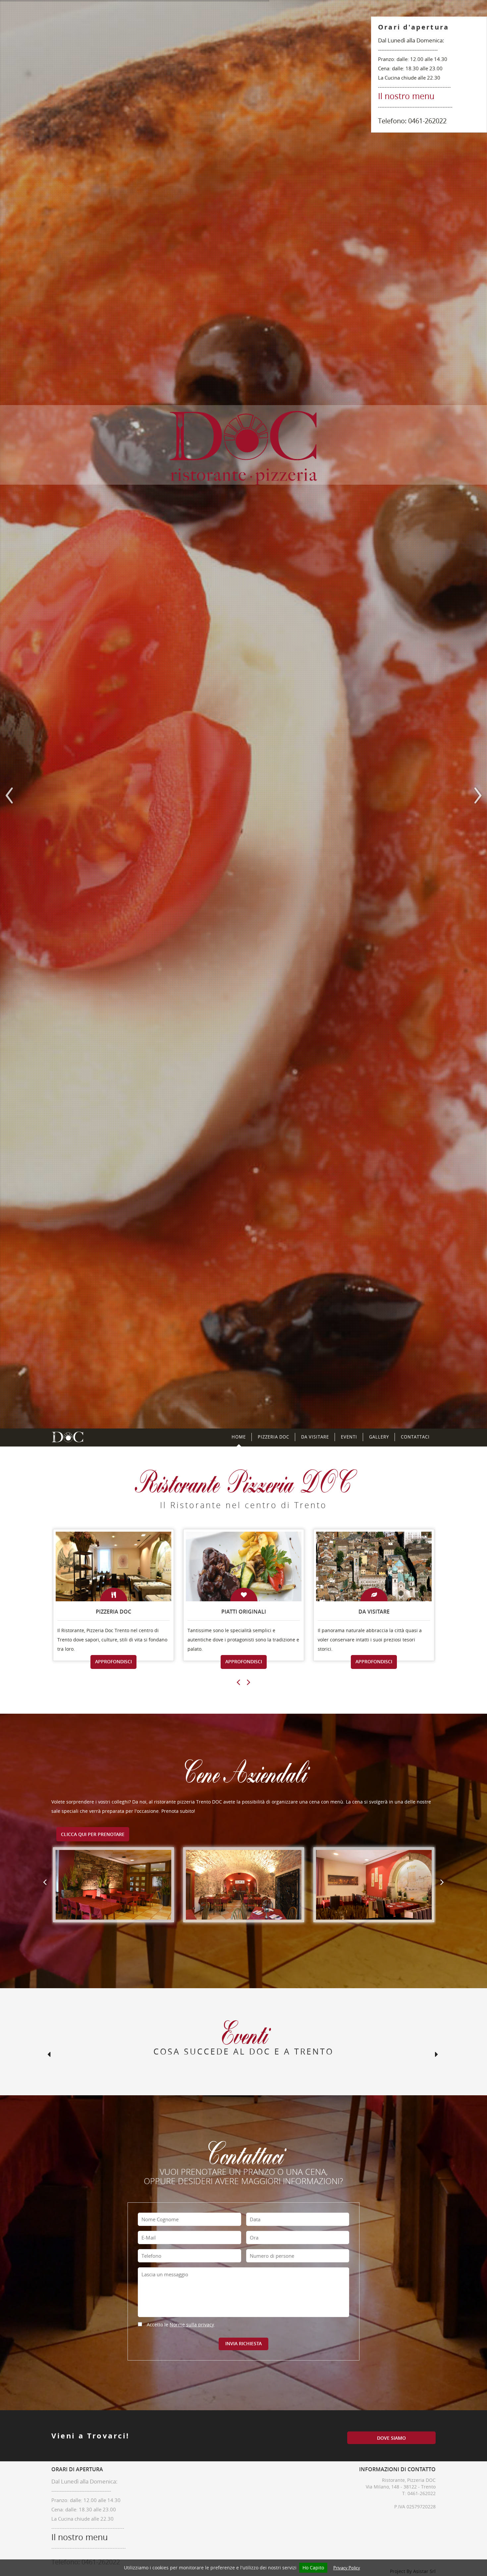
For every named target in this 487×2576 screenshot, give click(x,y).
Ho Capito (313, 2568)
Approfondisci (113, 1661)
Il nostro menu (406, 96)
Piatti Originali (244, 1612)
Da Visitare (315, 1437)
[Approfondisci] (147, 1565)
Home (239, 1437)
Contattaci (415, 1437)
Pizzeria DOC (273, 1437)
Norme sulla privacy (192, 2325)
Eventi (349, 1437)
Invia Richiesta (243, 2343)
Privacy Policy (347, 2568)
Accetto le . (181, 2325)
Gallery (379, 1437)
